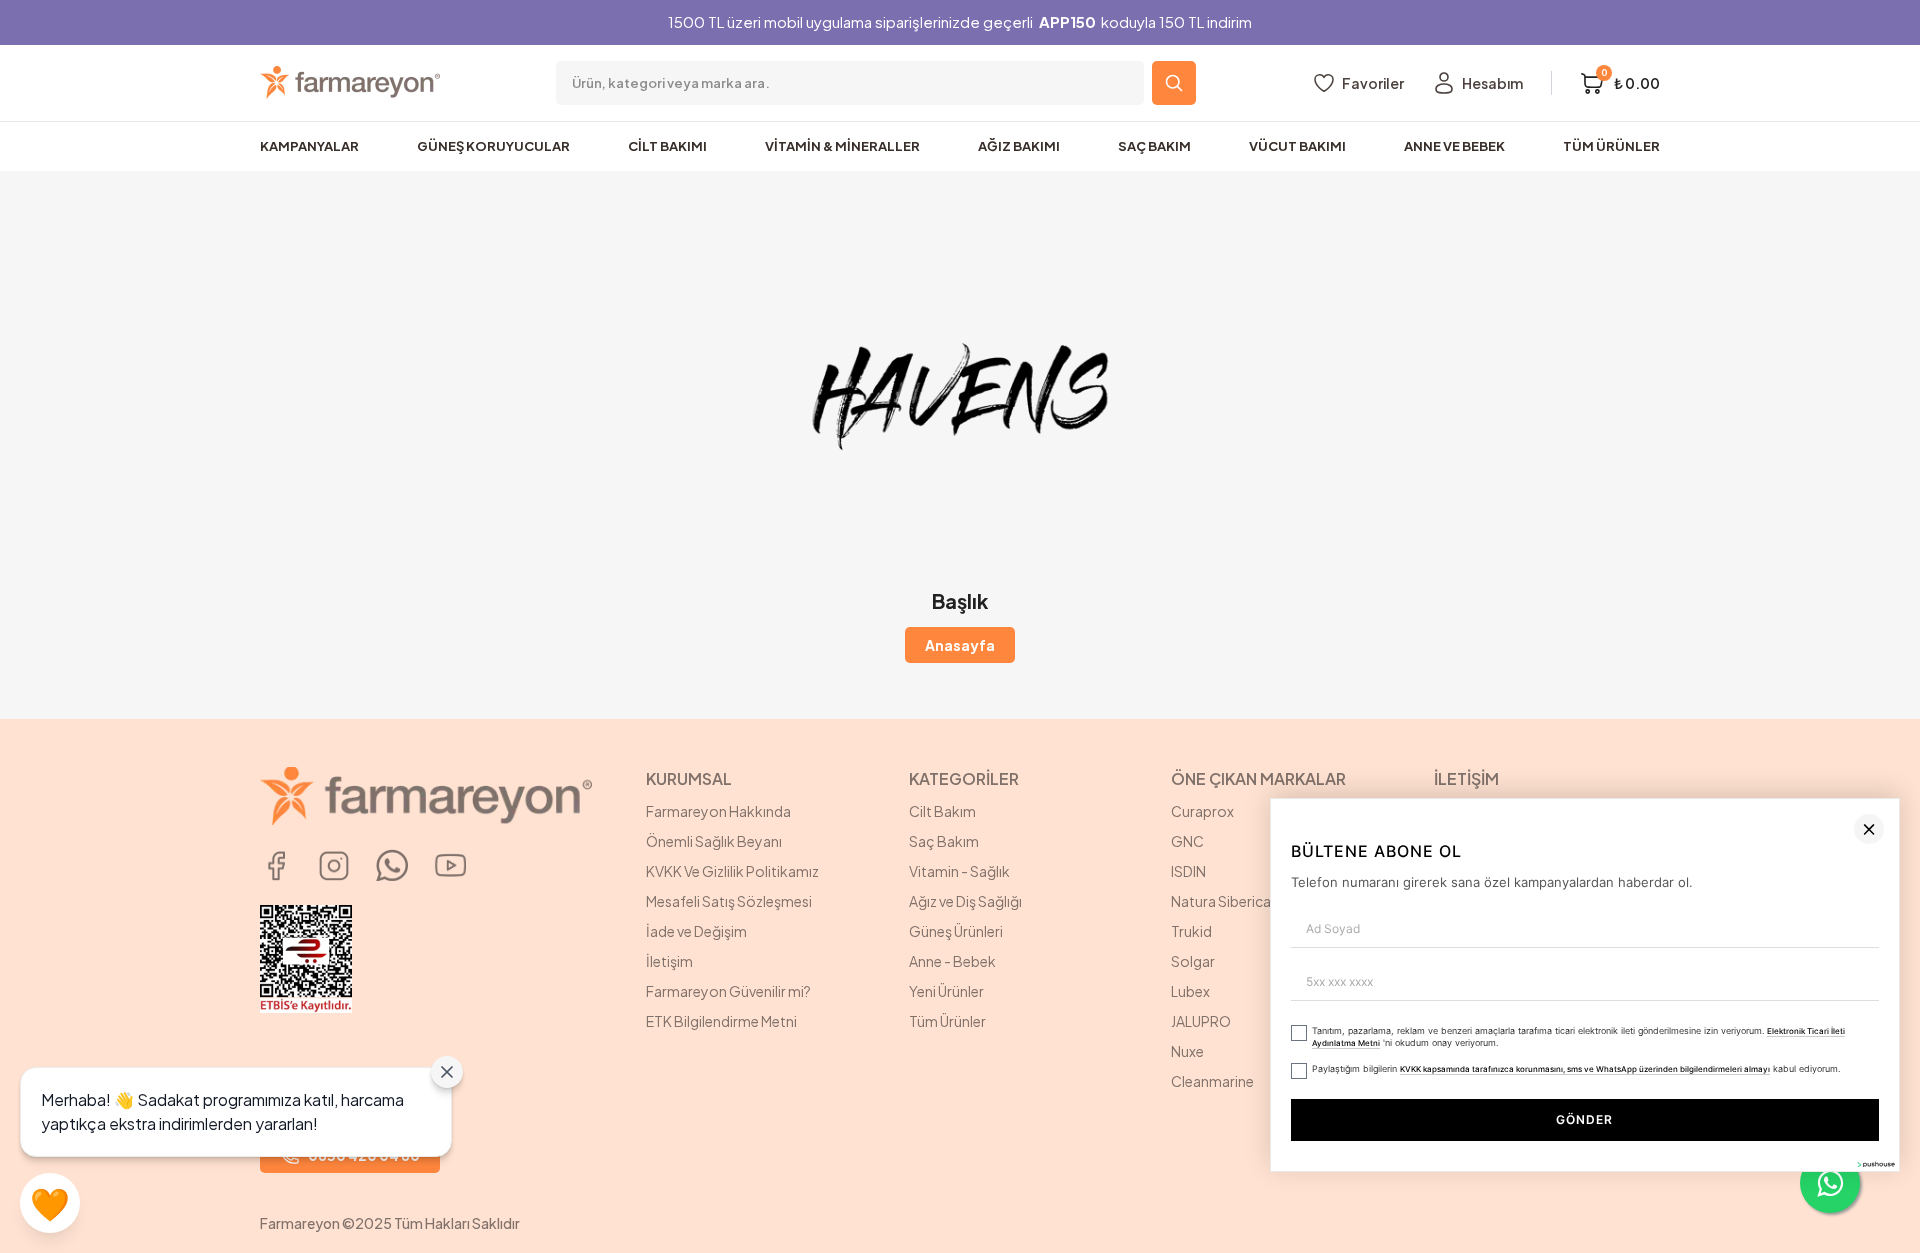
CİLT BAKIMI (667, 146)
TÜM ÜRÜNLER (1611, 146)
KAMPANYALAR (309, 146)
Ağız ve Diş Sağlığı (965, 901)
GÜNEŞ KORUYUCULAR (493, 146)
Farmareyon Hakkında (718, 811)
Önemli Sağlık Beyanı (714, 841)
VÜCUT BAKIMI (1297, 146)
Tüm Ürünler (947, 1021)
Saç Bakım (944, 841)
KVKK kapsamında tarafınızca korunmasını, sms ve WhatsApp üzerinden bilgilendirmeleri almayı (1431, 1150)
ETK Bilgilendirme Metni (721, 1021)
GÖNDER (1508, 1200)
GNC (1187, 841)
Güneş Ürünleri (956, 931)
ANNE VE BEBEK (1454, 146)
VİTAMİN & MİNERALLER (842, 146)
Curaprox (1202, 811)
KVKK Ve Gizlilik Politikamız (732, 871)
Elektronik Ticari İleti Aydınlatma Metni (1687, 1119)
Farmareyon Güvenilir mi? (728, 991)
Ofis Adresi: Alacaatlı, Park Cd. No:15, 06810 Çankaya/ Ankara (1536, 871)
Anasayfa (960, 645)
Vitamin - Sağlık (959, 871)
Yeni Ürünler (946, 991)
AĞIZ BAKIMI (1019, 146)
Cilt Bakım (942, 811)
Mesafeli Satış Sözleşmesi (729, 901)
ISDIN (1188, 871)
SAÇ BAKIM (1154, 146)
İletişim (669, 961)
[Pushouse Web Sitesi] (1875, 1244)
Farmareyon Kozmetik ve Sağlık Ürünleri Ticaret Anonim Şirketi (1537, 821)
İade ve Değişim (696, 931)
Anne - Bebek (952, 961)
